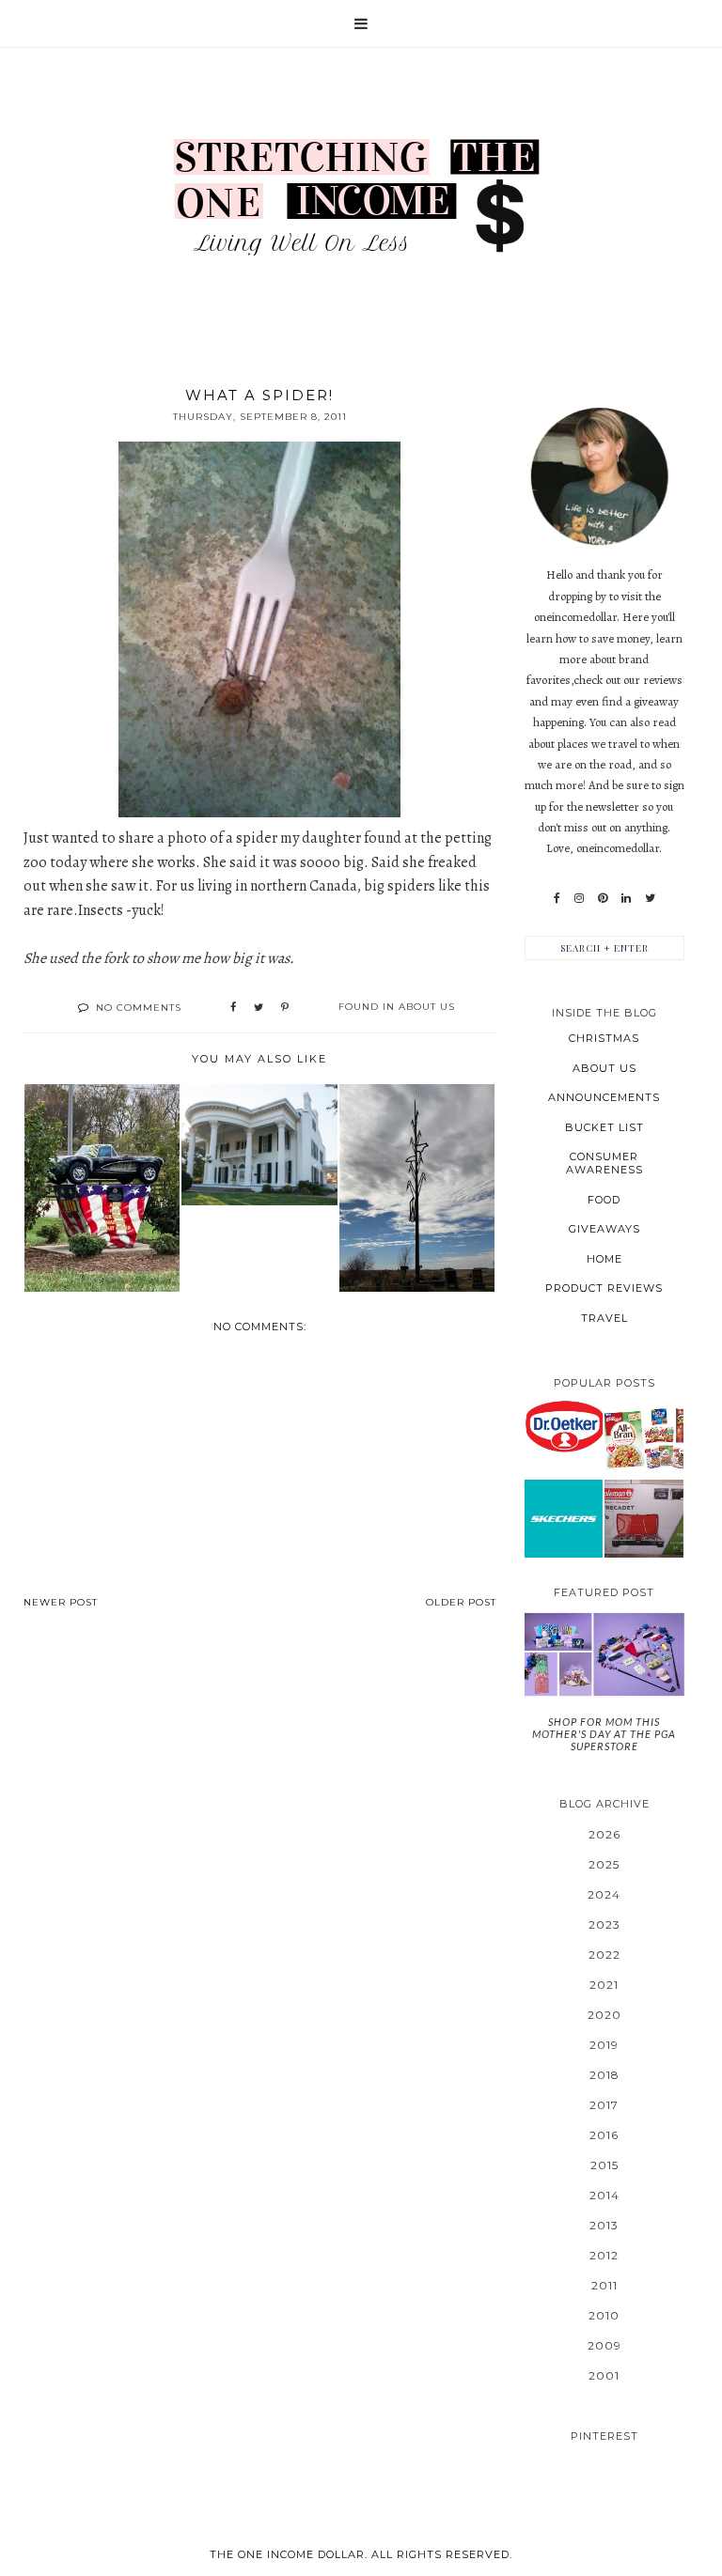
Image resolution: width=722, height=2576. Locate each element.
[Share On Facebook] (233, 1008)
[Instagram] (579, 898)
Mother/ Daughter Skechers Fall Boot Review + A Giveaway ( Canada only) (564, 1518)
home (604, 1259)
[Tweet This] (259, 1008)
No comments (139, 1008)
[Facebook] (557, 898)
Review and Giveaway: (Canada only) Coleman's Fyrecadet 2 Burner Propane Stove (644, 1518)
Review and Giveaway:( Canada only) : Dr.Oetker (563, 1426)
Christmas (604, 1038)
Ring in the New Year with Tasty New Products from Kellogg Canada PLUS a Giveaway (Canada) (644, 1437)
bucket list (604, 1127)
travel (604, 1318)
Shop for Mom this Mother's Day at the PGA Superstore (604, 1734)
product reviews (604, 1288)
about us (427, 1007)
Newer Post (61, 1602)
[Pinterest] (603, 898)
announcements (604, 1097)
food (604, 1200)
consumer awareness (604, 1163)
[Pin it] (285, 1008)
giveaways (604, 1229)
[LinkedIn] (626, 898)
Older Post (461, 1602)
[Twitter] (650, 898)
